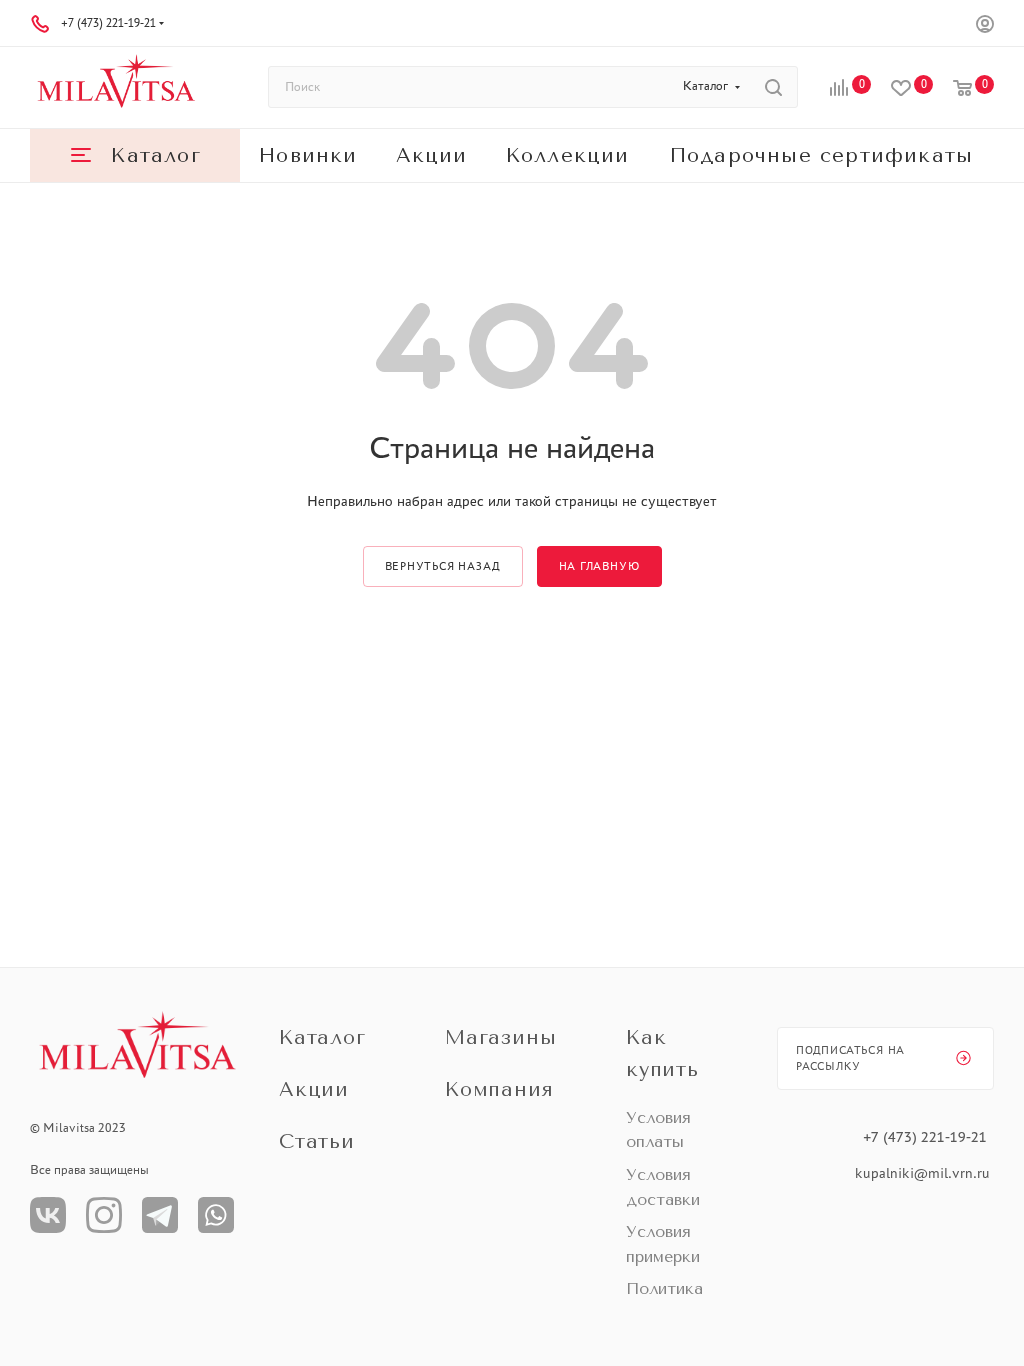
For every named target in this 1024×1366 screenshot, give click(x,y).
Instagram (104, 1215)
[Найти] (773, 87)
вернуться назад (443, 566)
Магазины (500, 1037)
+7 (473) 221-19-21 (108, 23)
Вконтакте (48, 1215)
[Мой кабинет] (985, 26)
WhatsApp (216, 1215)
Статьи (317, 1141)
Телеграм (160, 1215)
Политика (664, 1288)
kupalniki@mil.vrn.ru (924, 1173)
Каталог (322, 1037)
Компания (499, 1089)
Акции (314, 1089)
